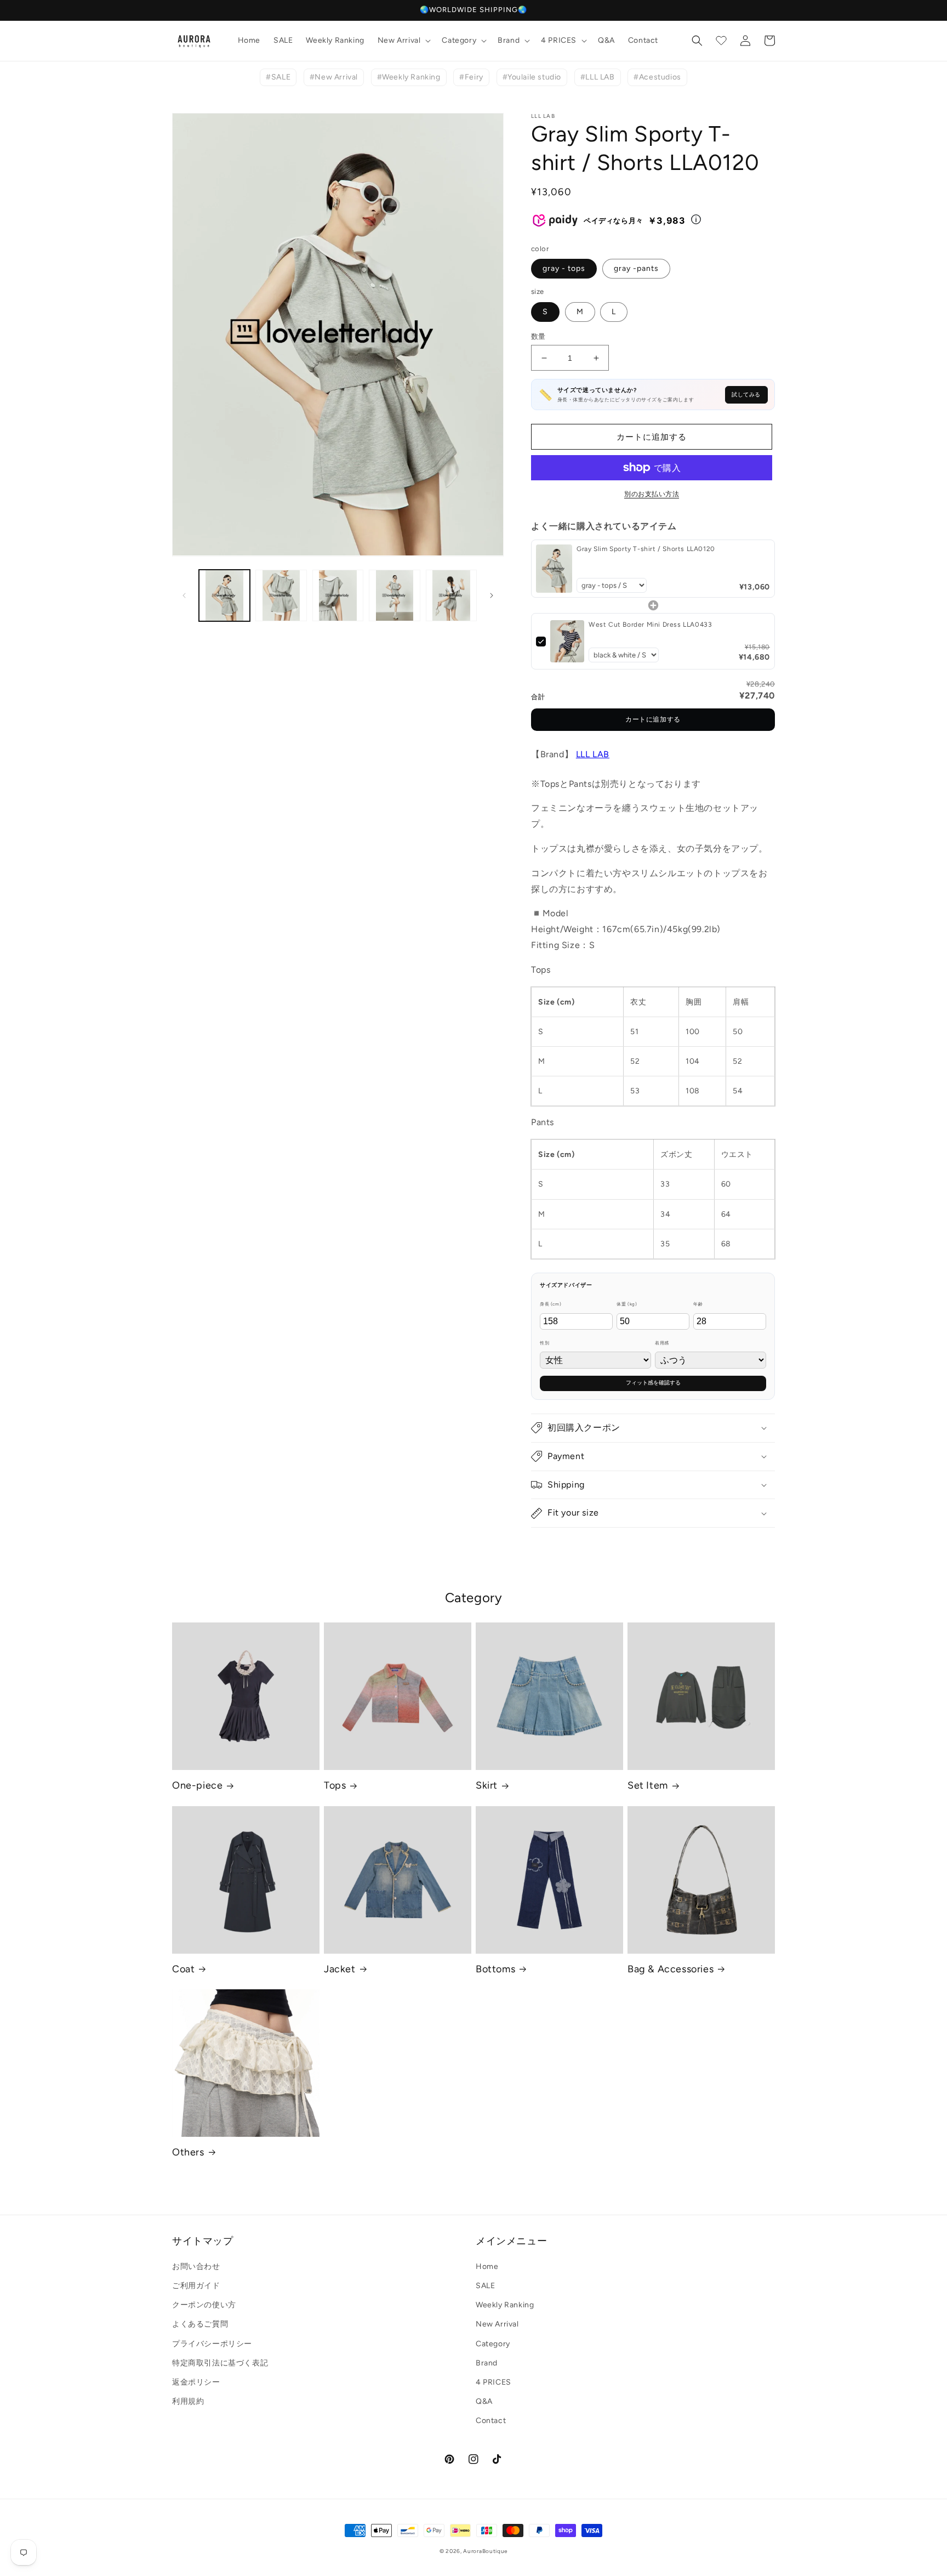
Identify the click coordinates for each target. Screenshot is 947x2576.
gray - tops (564, 268)
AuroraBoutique (485, 2551)
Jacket (340, 1969)
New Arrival (497, 2324)
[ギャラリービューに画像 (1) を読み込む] (224, 595)
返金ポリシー (196, 2382)
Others (188, 2152)
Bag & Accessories (671, 1969)
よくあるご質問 (200, 2324)
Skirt (487, 1785)
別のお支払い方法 (652, 494)
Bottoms (495, 1969)
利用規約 (188, 2401)
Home (487, 2266)
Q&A (484, 2401)
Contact (491, 2421)
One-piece (197, 1785)
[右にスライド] (492, 595)
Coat (183, 1969)
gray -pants (636, 268)
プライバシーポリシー (212, 2344)
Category (493, 2344)
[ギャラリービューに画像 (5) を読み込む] (451, 595)
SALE (485, 2286)
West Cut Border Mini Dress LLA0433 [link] (650, 625)
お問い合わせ (196, 2266)
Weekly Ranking (505, 2305)
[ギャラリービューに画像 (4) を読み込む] (394, 595)
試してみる (746, 395)
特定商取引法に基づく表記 (220, 2363)
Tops (335, 1785)
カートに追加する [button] (653, 719)
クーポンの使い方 (204, 2305)
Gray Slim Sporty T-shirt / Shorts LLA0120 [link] (646, 549)
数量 (538, 336)
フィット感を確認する (653, 1383)
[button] (403, 41)
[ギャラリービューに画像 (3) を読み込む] (338, 595)
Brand (487, 2363)
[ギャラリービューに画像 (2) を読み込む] (281, 595)
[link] (554, 569)
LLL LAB (593, 754)
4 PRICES (494, 2382)
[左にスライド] (184, 595)
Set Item (648, 1785)
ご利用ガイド (196, 2286)
